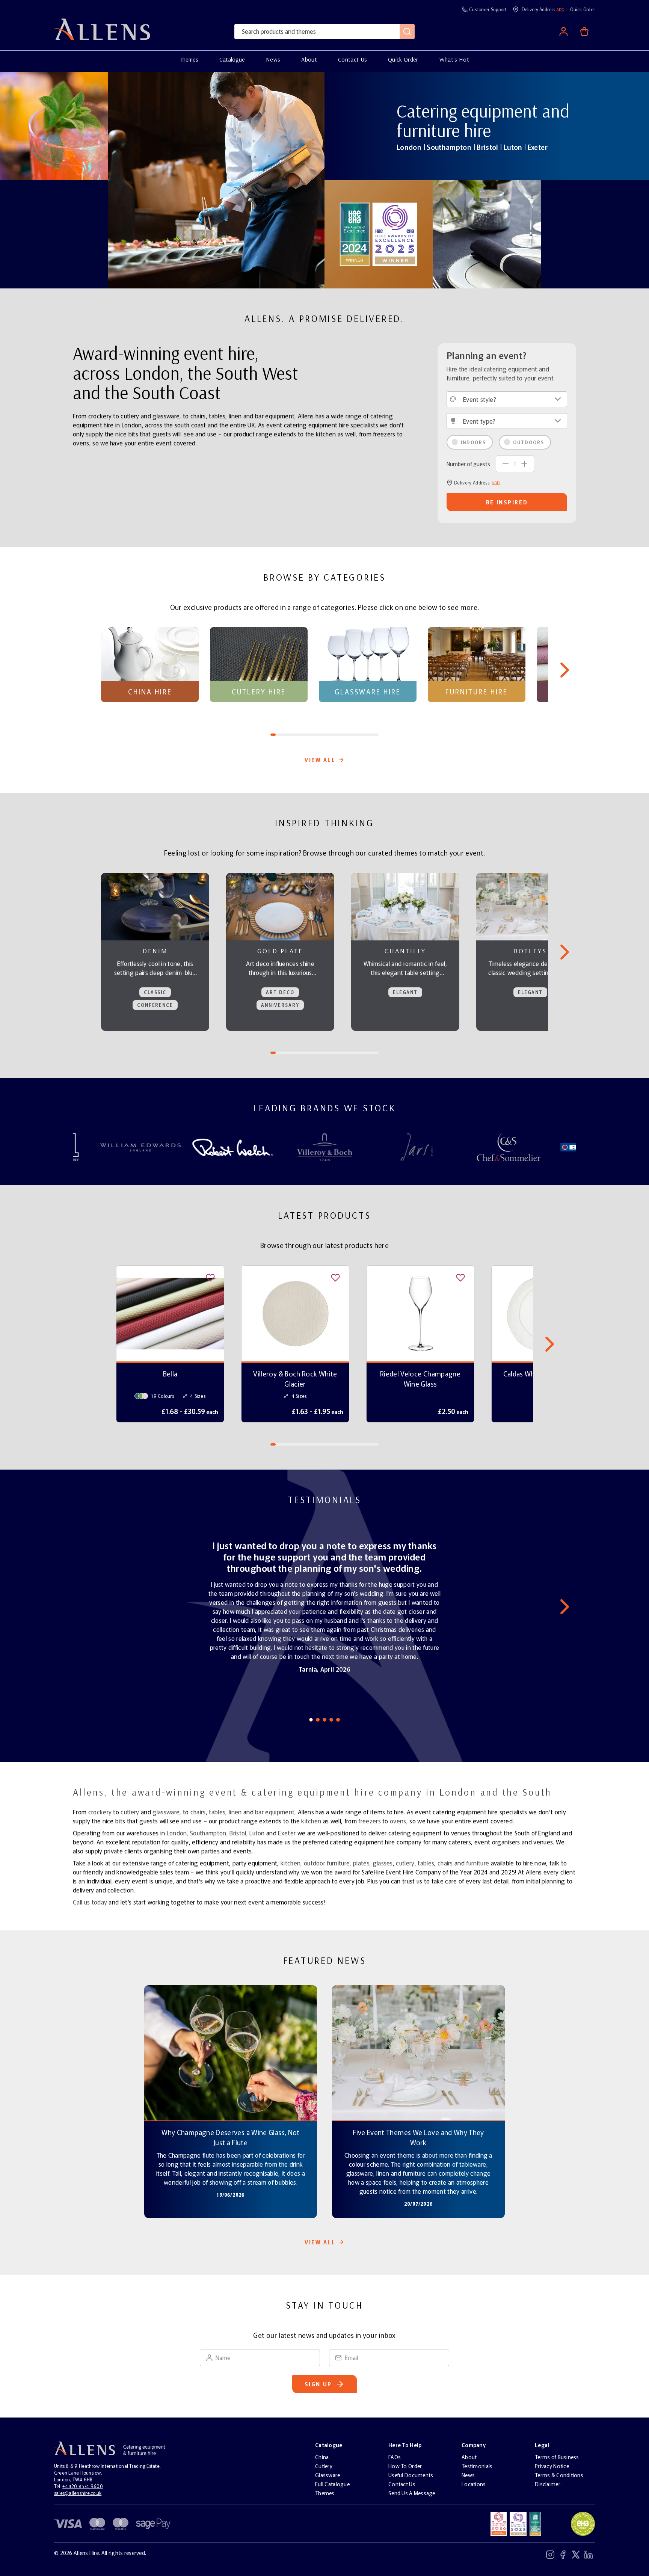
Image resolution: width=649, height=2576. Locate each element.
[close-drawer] (635, 14)
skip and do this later (568, 105)
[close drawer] (243, 1288)
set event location (568, 83)
